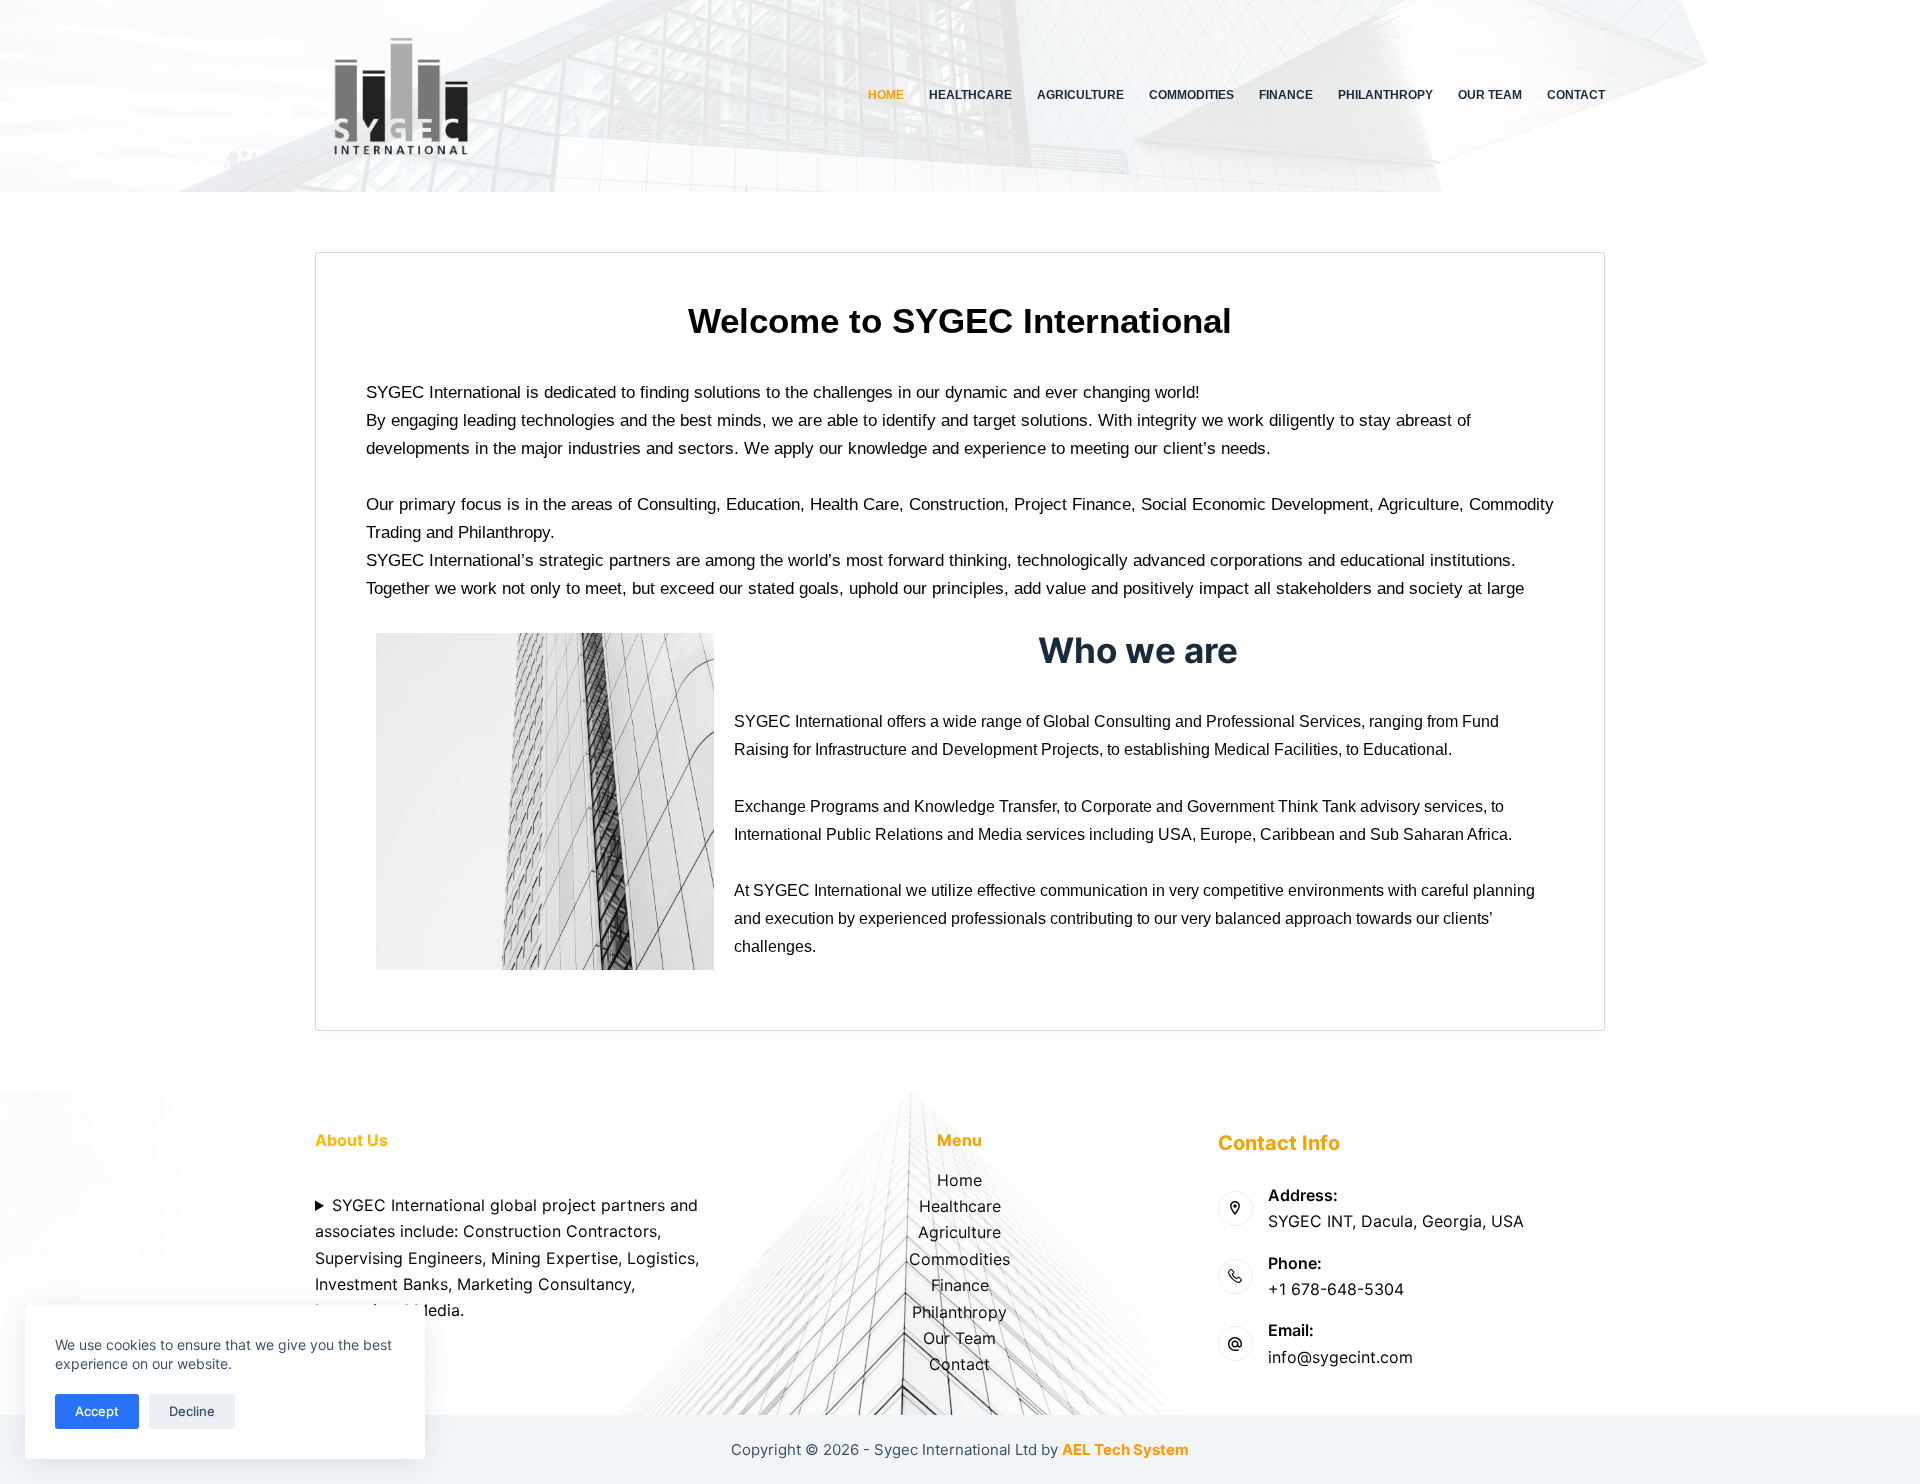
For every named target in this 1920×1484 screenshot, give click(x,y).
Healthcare (970, 95)
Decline (192, 1411)
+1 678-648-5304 (1336, 1289)
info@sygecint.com (1340, 1357)
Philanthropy (1385, 95)
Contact (1576, 95)
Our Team (1490, 95)
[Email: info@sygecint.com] (1235, 1343)
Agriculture (1080, 95)
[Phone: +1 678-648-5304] (1235, 1276)
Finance (1286, 95)
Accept (97, 1411)
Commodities (1191, 95)
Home (886, 95)
